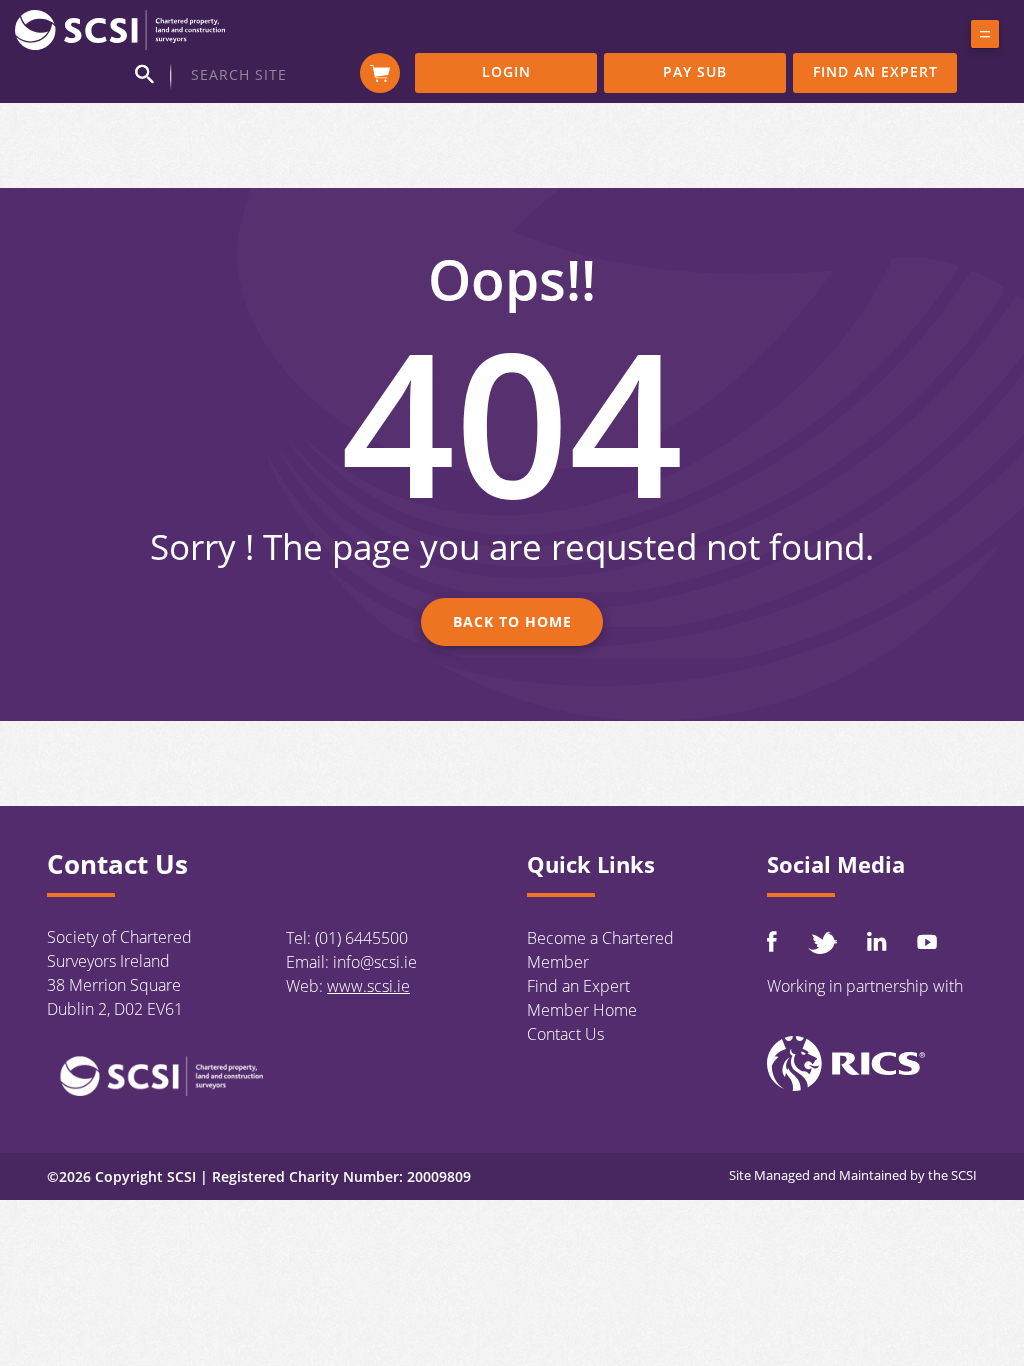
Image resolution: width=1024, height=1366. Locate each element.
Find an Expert (875, 71)
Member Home (582, 1010)
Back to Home (512, 621)
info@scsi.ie (375, 962)
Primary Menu (985, 38)
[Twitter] (822, 942)
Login (506, 71)
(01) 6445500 (361, 938)
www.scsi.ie (368, 986)
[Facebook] (772, 941)
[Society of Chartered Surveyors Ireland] (120, 29)
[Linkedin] (877, 941)
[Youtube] (927, 941)
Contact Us (565, 1034)
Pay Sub (695, 71)
